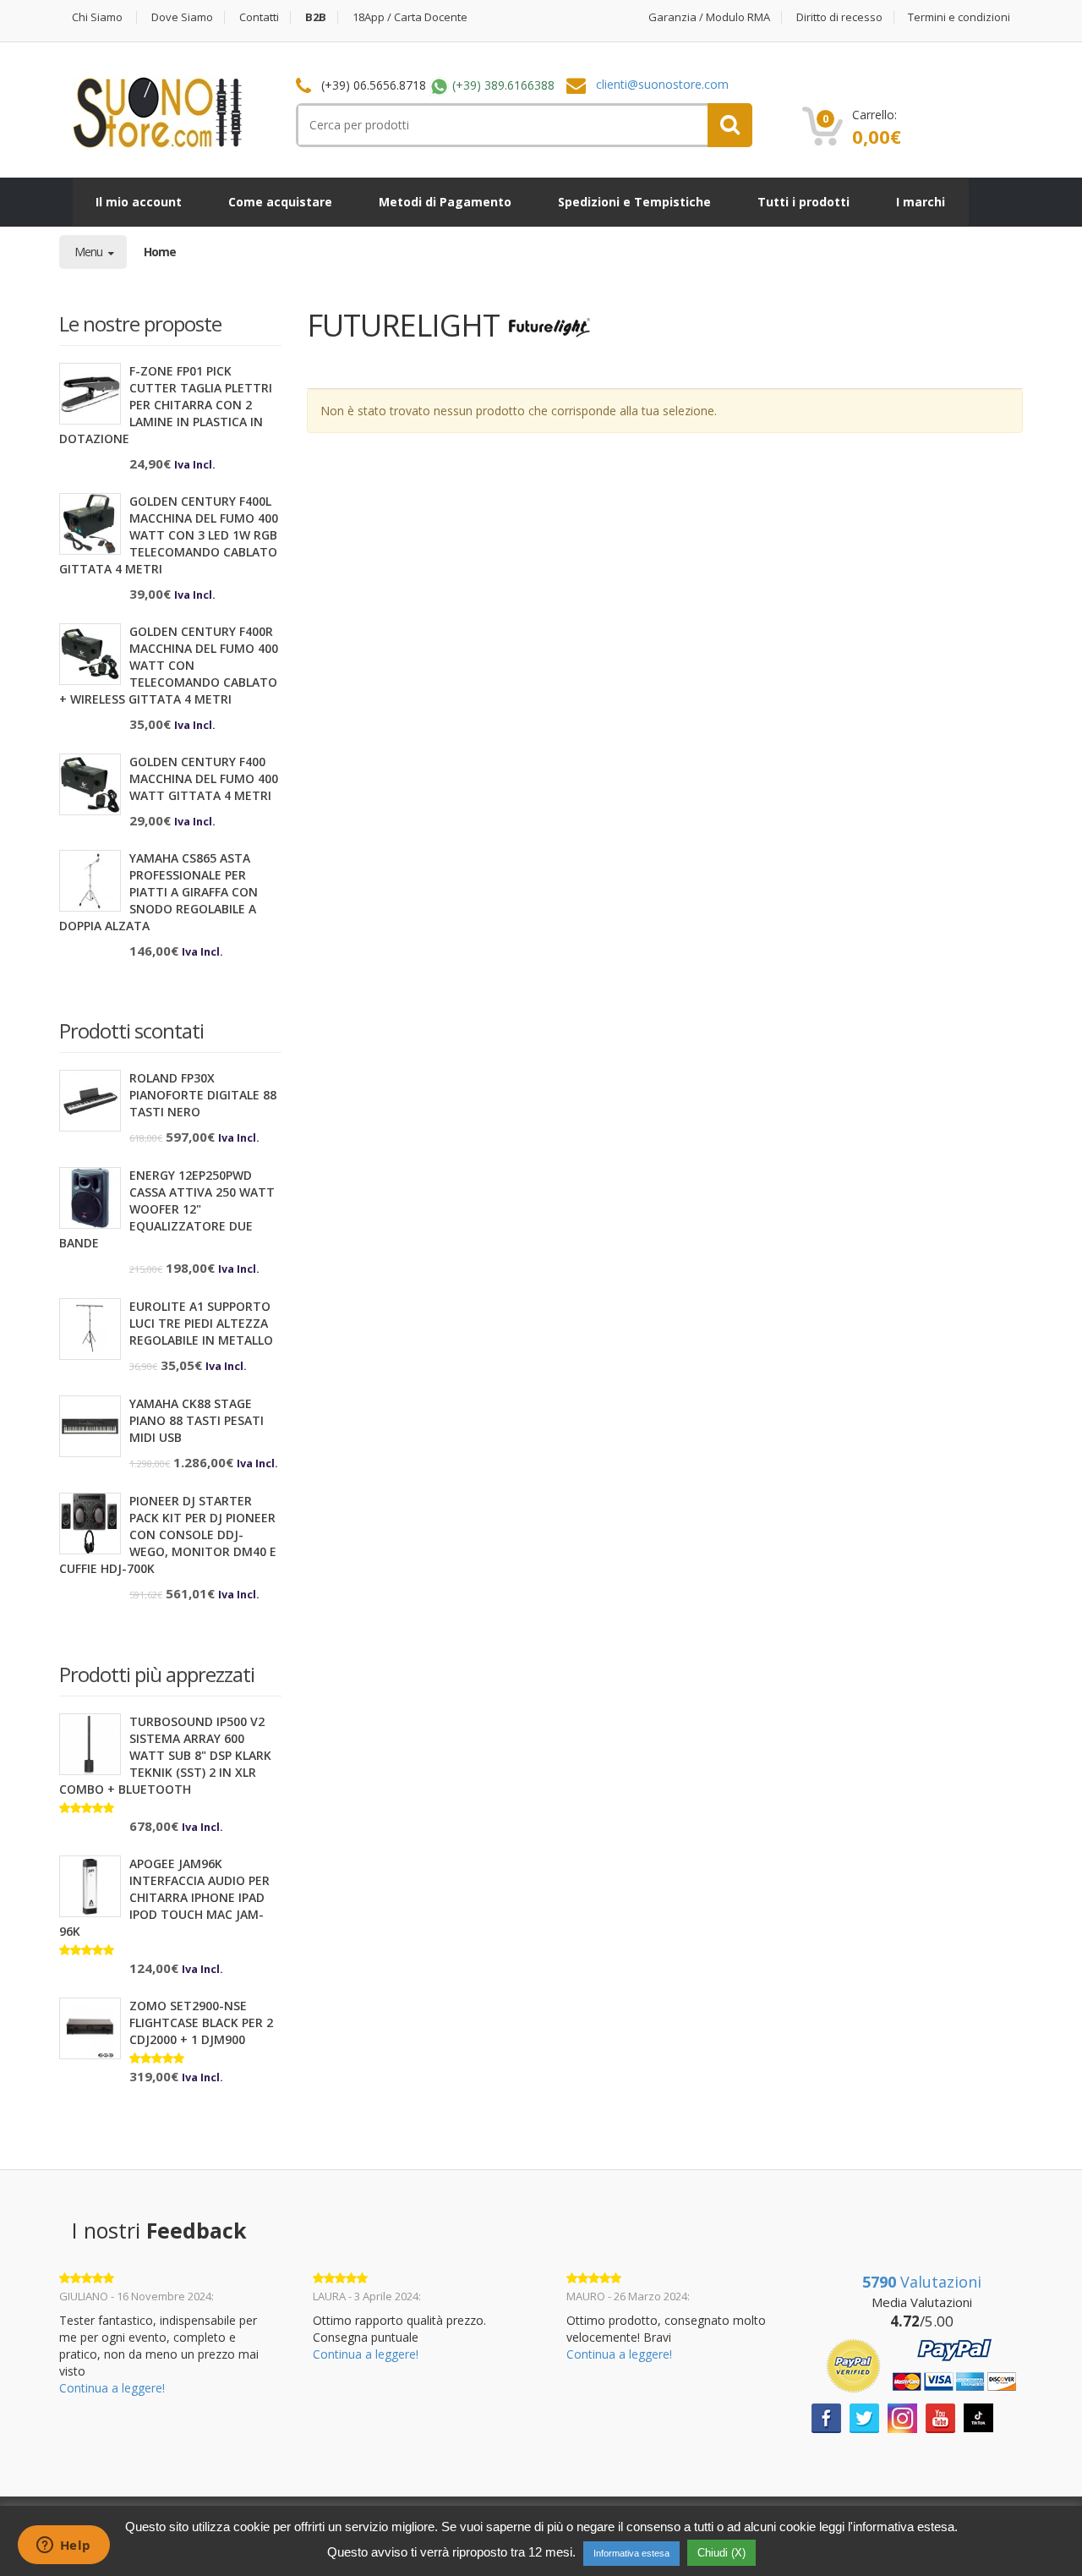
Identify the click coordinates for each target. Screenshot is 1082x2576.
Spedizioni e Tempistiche (634, 202)
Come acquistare (280, 202)
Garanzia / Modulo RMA (709, 17)
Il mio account (139, 202)
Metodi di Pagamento (445, 202)
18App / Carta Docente (410, 17)
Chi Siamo (97, 17)
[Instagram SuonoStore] (902, 2417)
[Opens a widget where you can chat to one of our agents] (63, 2546)
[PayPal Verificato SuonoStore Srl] (921, 2364)
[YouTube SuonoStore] (940, 2417)
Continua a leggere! (112, 2388)
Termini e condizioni (959, 17)
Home (160, 252)
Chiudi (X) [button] (721, 2553)
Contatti (259, 17)
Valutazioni (922, 2282)
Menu (90, 252)
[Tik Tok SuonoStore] (978, 2416)
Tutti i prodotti (803, 202)
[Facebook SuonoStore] (826, 2417)
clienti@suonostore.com (662, 84)
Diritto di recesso (839, 17)
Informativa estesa (631, 2553)
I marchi (921, 202)
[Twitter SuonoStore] (864, 2417)
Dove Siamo (182, 17)
